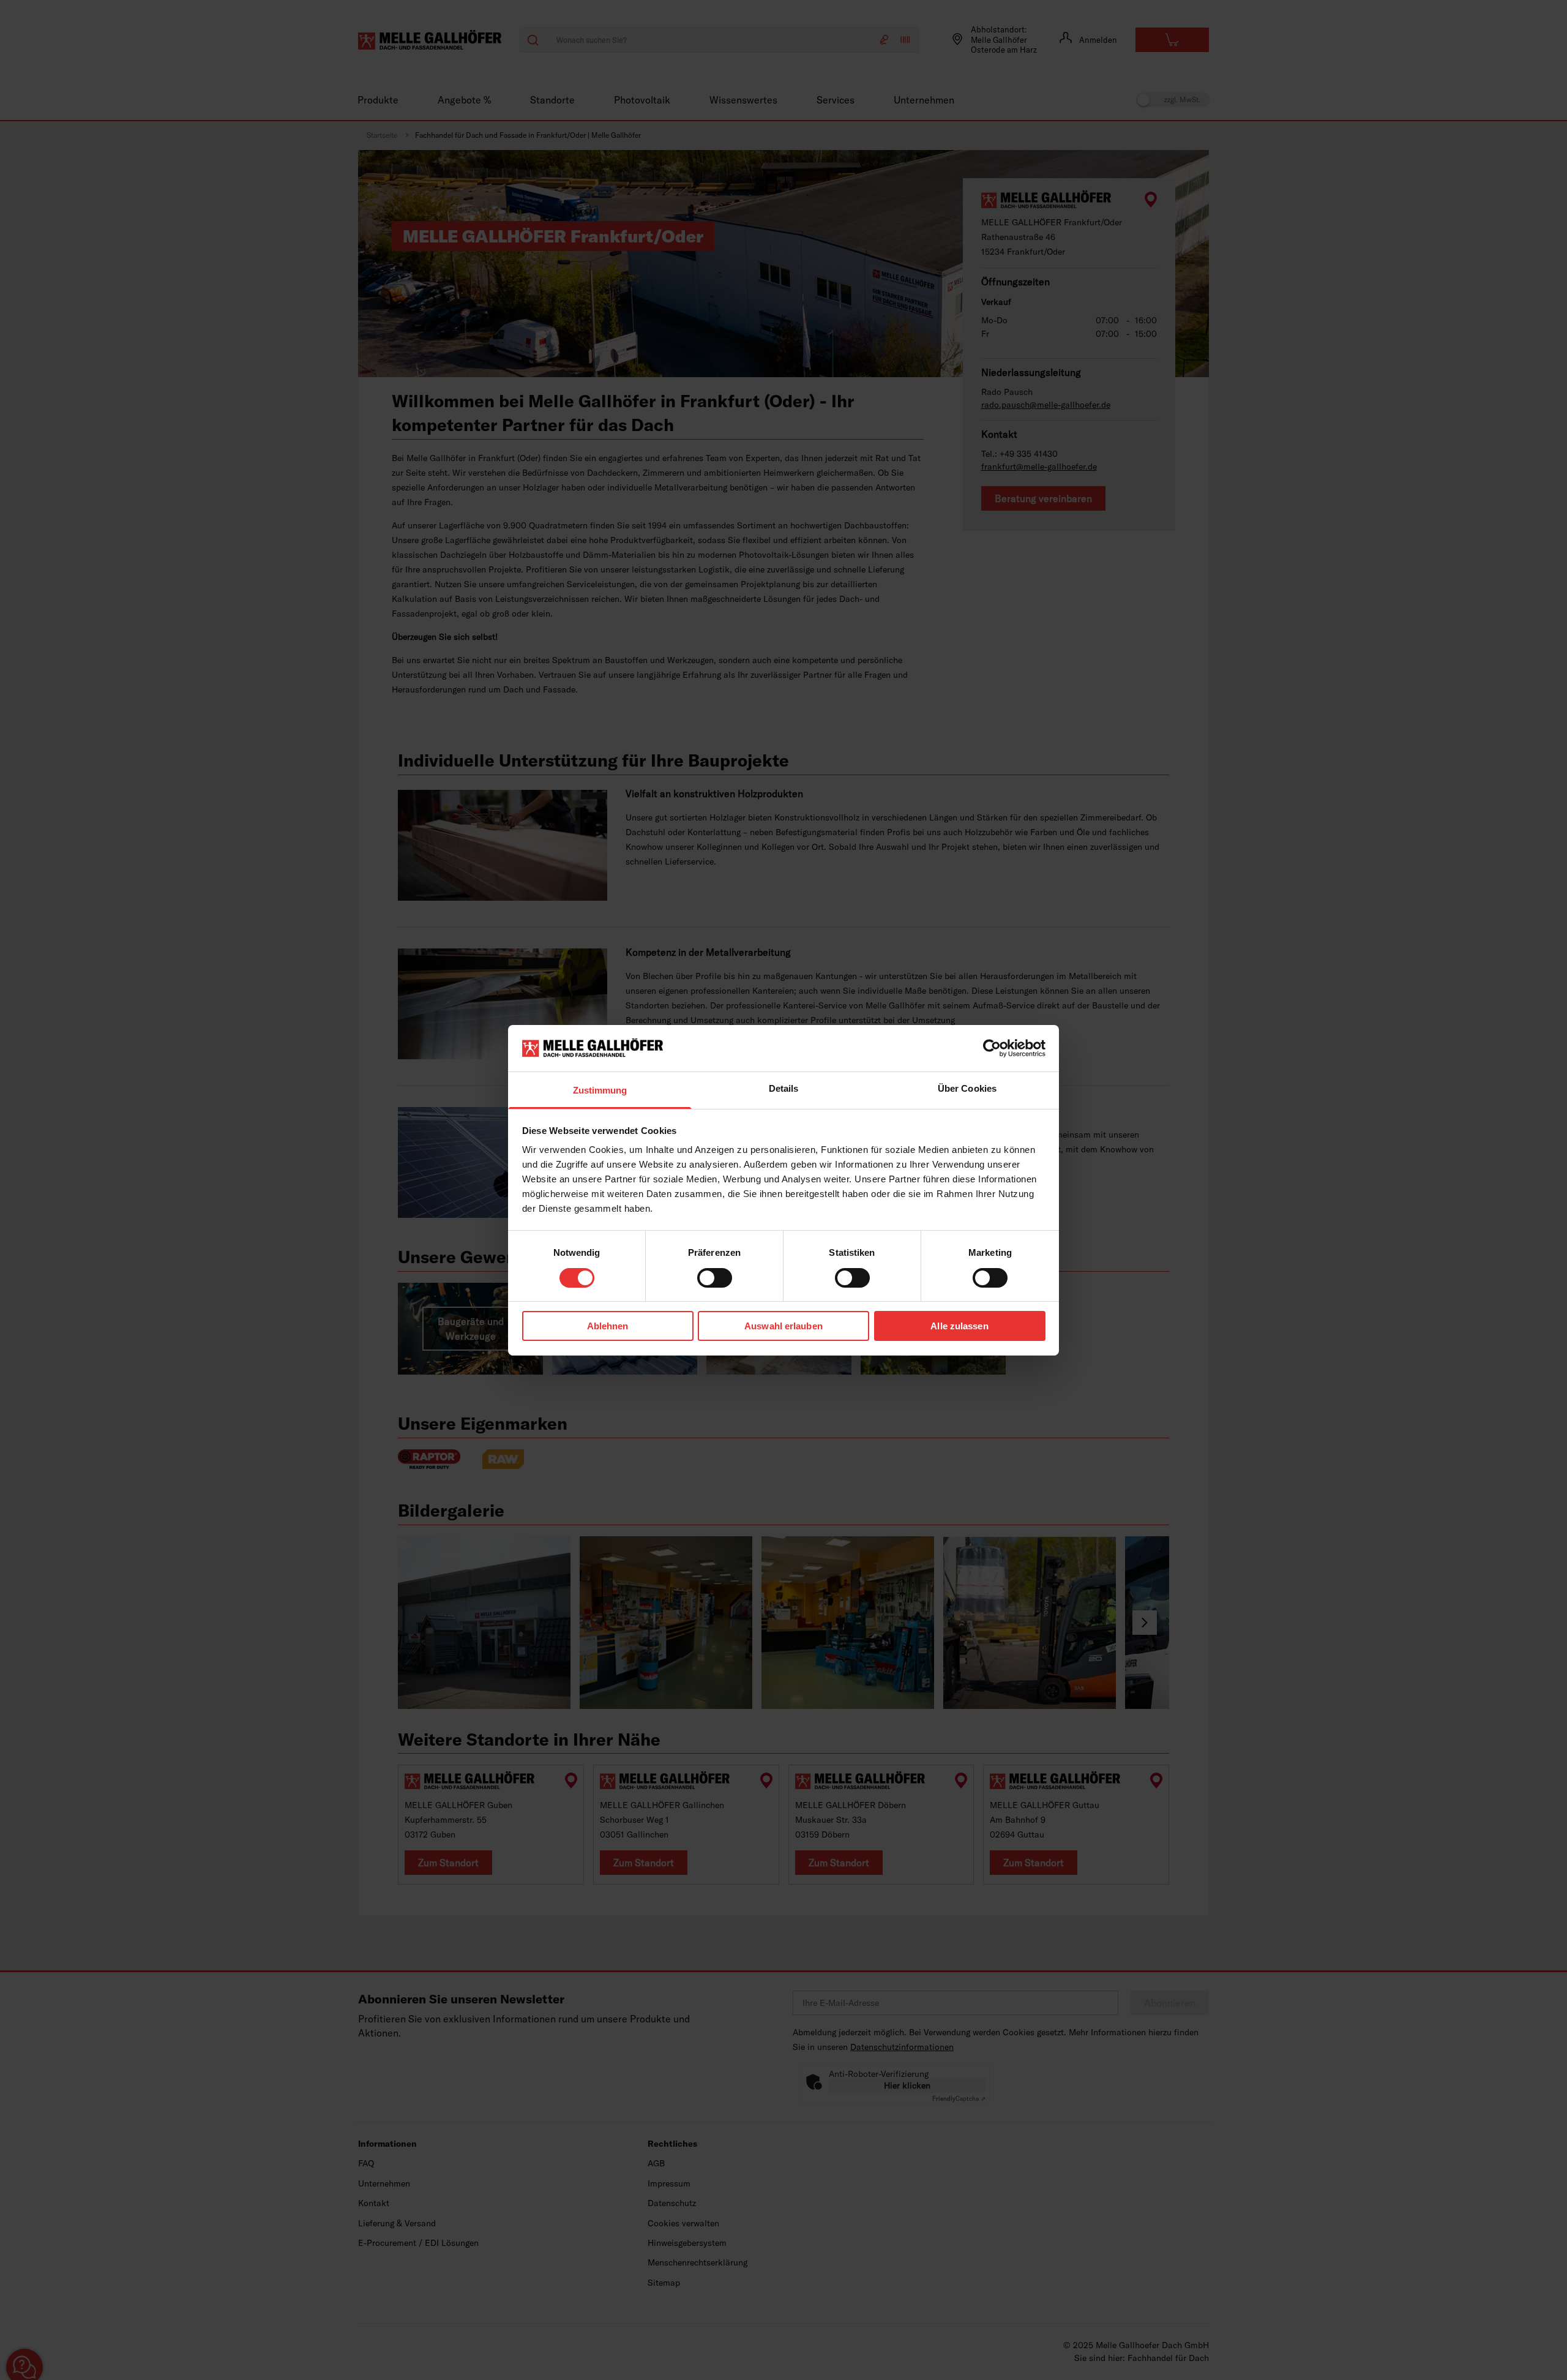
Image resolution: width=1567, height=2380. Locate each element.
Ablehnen (608, 1326)
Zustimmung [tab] (600, 1090)
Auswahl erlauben (783, 1326)
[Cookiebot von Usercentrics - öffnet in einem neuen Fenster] (992, 1048)
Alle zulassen (959, 1326)
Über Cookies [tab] (967, 1088)
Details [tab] (784, 1088)
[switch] (715, 1278)
